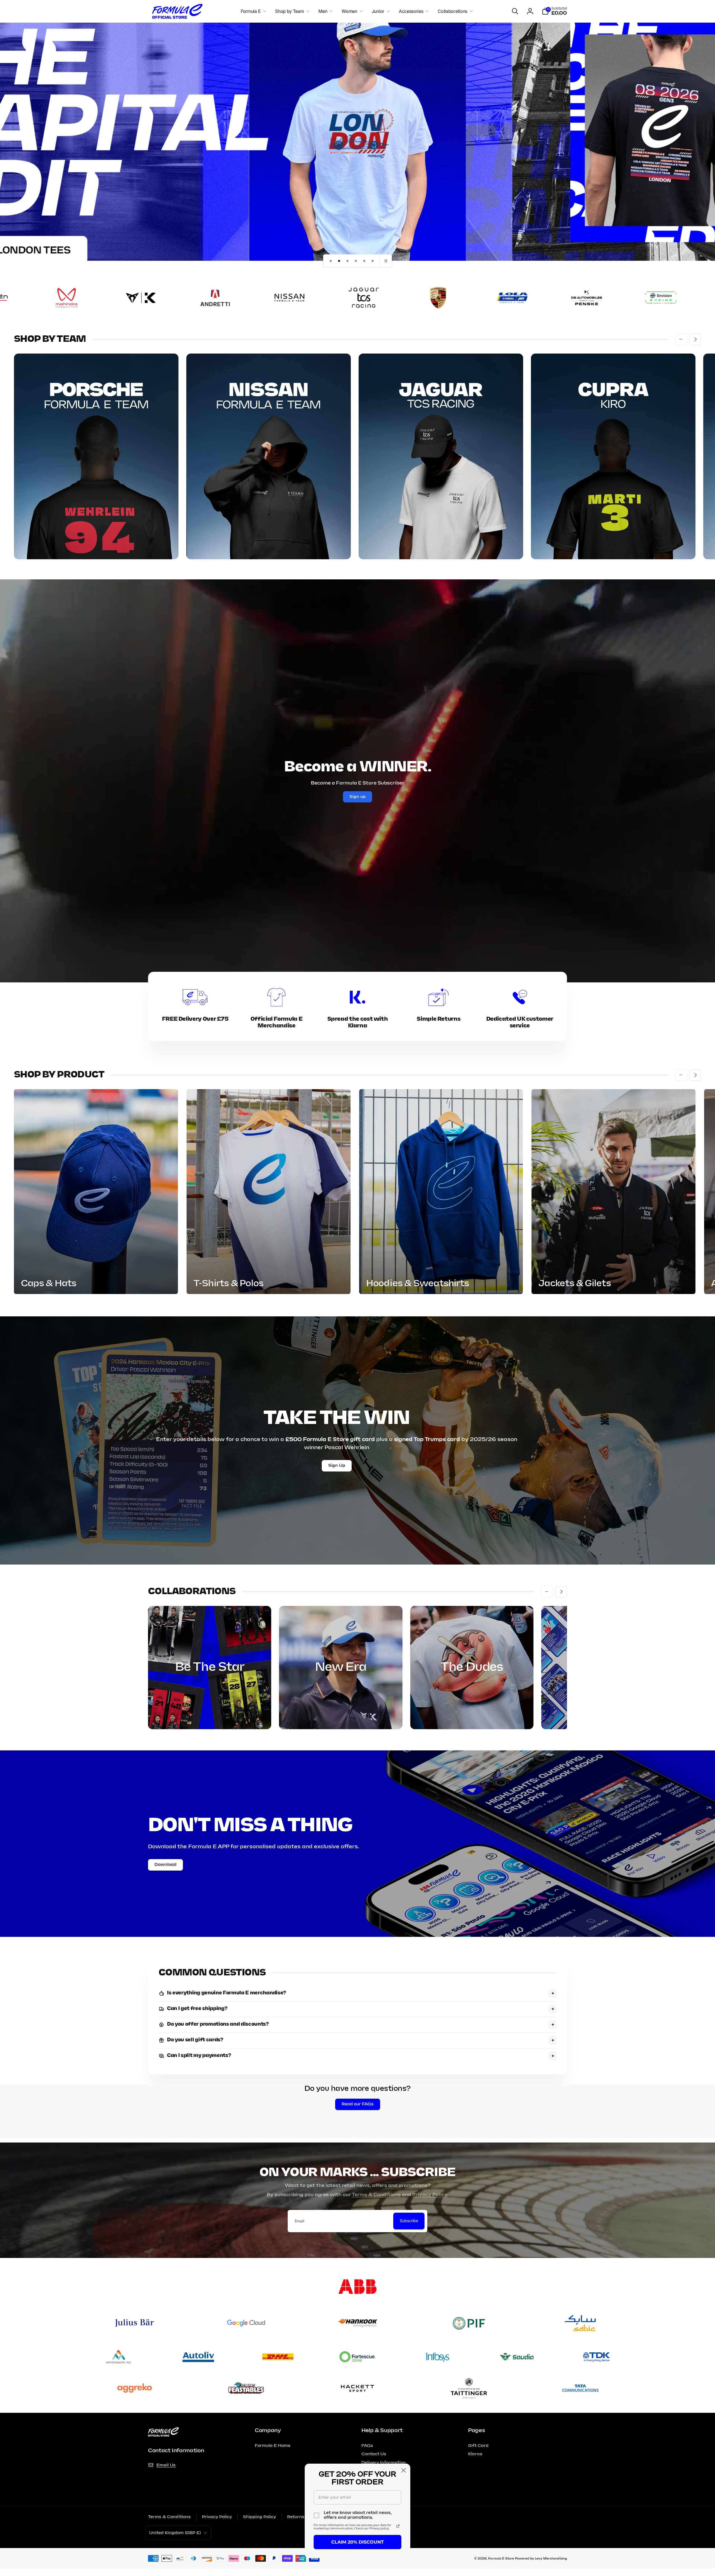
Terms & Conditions (376, 2195)
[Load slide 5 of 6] (364, 261)
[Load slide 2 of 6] (339, 261)
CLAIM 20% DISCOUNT (357, 2542)
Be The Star (210, 1667)
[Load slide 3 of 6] (347, 261)
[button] (252, 11)
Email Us (166, 2465)
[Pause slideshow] (386, 261)
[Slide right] (695, 339)
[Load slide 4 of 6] (356, 261)
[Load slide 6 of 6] (373, 261)
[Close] (404, 2470)
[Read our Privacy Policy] (398, 2526)
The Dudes (472, 1667)
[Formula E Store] (163, 2435)
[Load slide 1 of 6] (331, 261)
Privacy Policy (430, 2195)
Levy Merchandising (551, 2559)
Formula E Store (501, 2559)
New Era (341, 1667)
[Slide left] (681, 339)
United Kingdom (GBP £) (175, 2533)
